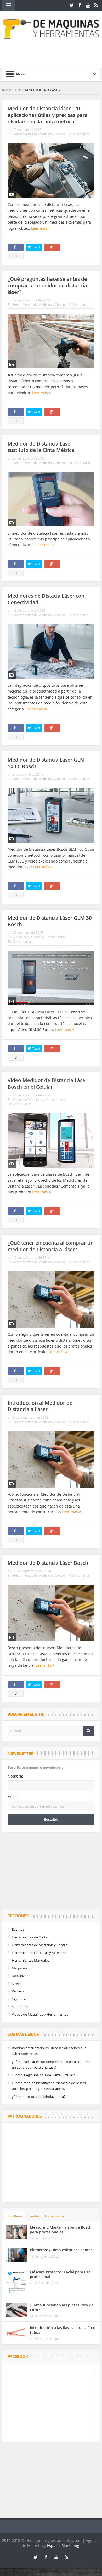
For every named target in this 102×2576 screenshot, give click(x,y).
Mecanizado (21, 1976)
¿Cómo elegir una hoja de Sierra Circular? (43, 2075)
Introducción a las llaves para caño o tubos (63, 2330)
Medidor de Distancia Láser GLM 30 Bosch (50, 921)
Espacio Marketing (63, 2545)
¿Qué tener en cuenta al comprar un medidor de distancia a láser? (51, 1246)
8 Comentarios (79, 779)
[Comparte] (16, 247)
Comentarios (55, 2216)
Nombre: (15, 1776)
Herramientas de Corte (30, 1937)
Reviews (18, 1991)
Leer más (40, 228)
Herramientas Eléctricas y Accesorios (40, 1953)
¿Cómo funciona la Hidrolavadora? (39, 2097)
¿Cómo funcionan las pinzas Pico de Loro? (62, 2307)
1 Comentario (78, 304)
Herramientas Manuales (30, 1960)
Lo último (15, 2216)
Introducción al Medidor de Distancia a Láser (40, 1406)
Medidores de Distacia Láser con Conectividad (46, 599)
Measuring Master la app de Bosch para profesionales (61, 2230)
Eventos (18, 1929)
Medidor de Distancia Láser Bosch (48, 1563)
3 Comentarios (79, 1262)
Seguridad (20, 1999)
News (16, 1984)
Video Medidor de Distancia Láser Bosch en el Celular (47, 1084)
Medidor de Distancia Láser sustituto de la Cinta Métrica (41, 447)
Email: (13, 1797)
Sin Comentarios (20, 941)
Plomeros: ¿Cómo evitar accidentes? (62, 2250)
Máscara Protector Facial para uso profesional (60, 2274)
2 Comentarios (79, 134)
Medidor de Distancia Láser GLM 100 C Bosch (46, 763)
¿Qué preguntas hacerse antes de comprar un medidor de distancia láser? (47, 285)
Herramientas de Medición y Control (39, 134)
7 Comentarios (79, 1575)
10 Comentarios (80, 463)
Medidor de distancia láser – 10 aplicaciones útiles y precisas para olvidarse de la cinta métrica (48, 115)
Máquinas (19, 1968)
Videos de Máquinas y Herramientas (39, 937)
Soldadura (20, 2007)
